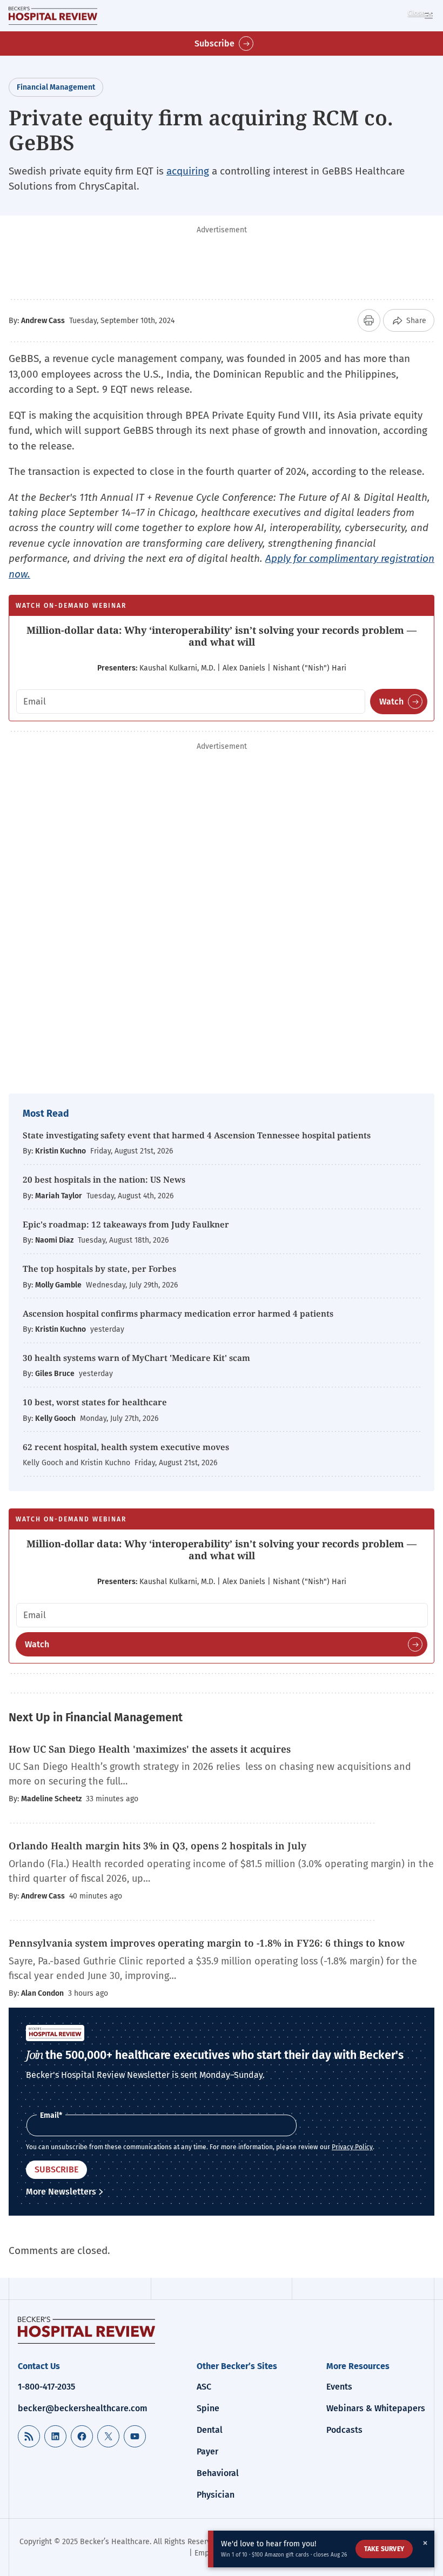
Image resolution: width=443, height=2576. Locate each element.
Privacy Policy (352, 2147)
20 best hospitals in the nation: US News (104, 1179)
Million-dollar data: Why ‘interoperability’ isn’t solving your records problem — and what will (222, 636)
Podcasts (344, 2430)
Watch (391, 702)
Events (339, 2387)
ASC (204, 2387)
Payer (207, 2451)
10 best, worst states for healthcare (95, 1402)
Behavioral (218, 2473)
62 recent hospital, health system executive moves (126, 1447)
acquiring (188, 171)
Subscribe (214, 43)
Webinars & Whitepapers (376, 2408)
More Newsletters (61, 2192)
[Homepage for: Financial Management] (53, 16)
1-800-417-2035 (46, 2387)
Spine (208, 2408)
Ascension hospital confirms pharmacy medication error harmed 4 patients (178, 1313)
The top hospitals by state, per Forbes (100, 1269)
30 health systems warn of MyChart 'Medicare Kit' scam (136, 1358)
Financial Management (56, 87)
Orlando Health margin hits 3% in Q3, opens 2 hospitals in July (157, 1846)
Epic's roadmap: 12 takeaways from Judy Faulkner (126, 1224)
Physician (216, 2495)
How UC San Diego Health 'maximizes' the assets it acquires (151, 1749)
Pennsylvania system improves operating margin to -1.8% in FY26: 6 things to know (207, 1943)
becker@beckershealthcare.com (83, 2408)
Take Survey (384, 2549)
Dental (210, 2430)
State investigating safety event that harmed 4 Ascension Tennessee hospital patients (197, 1135)
